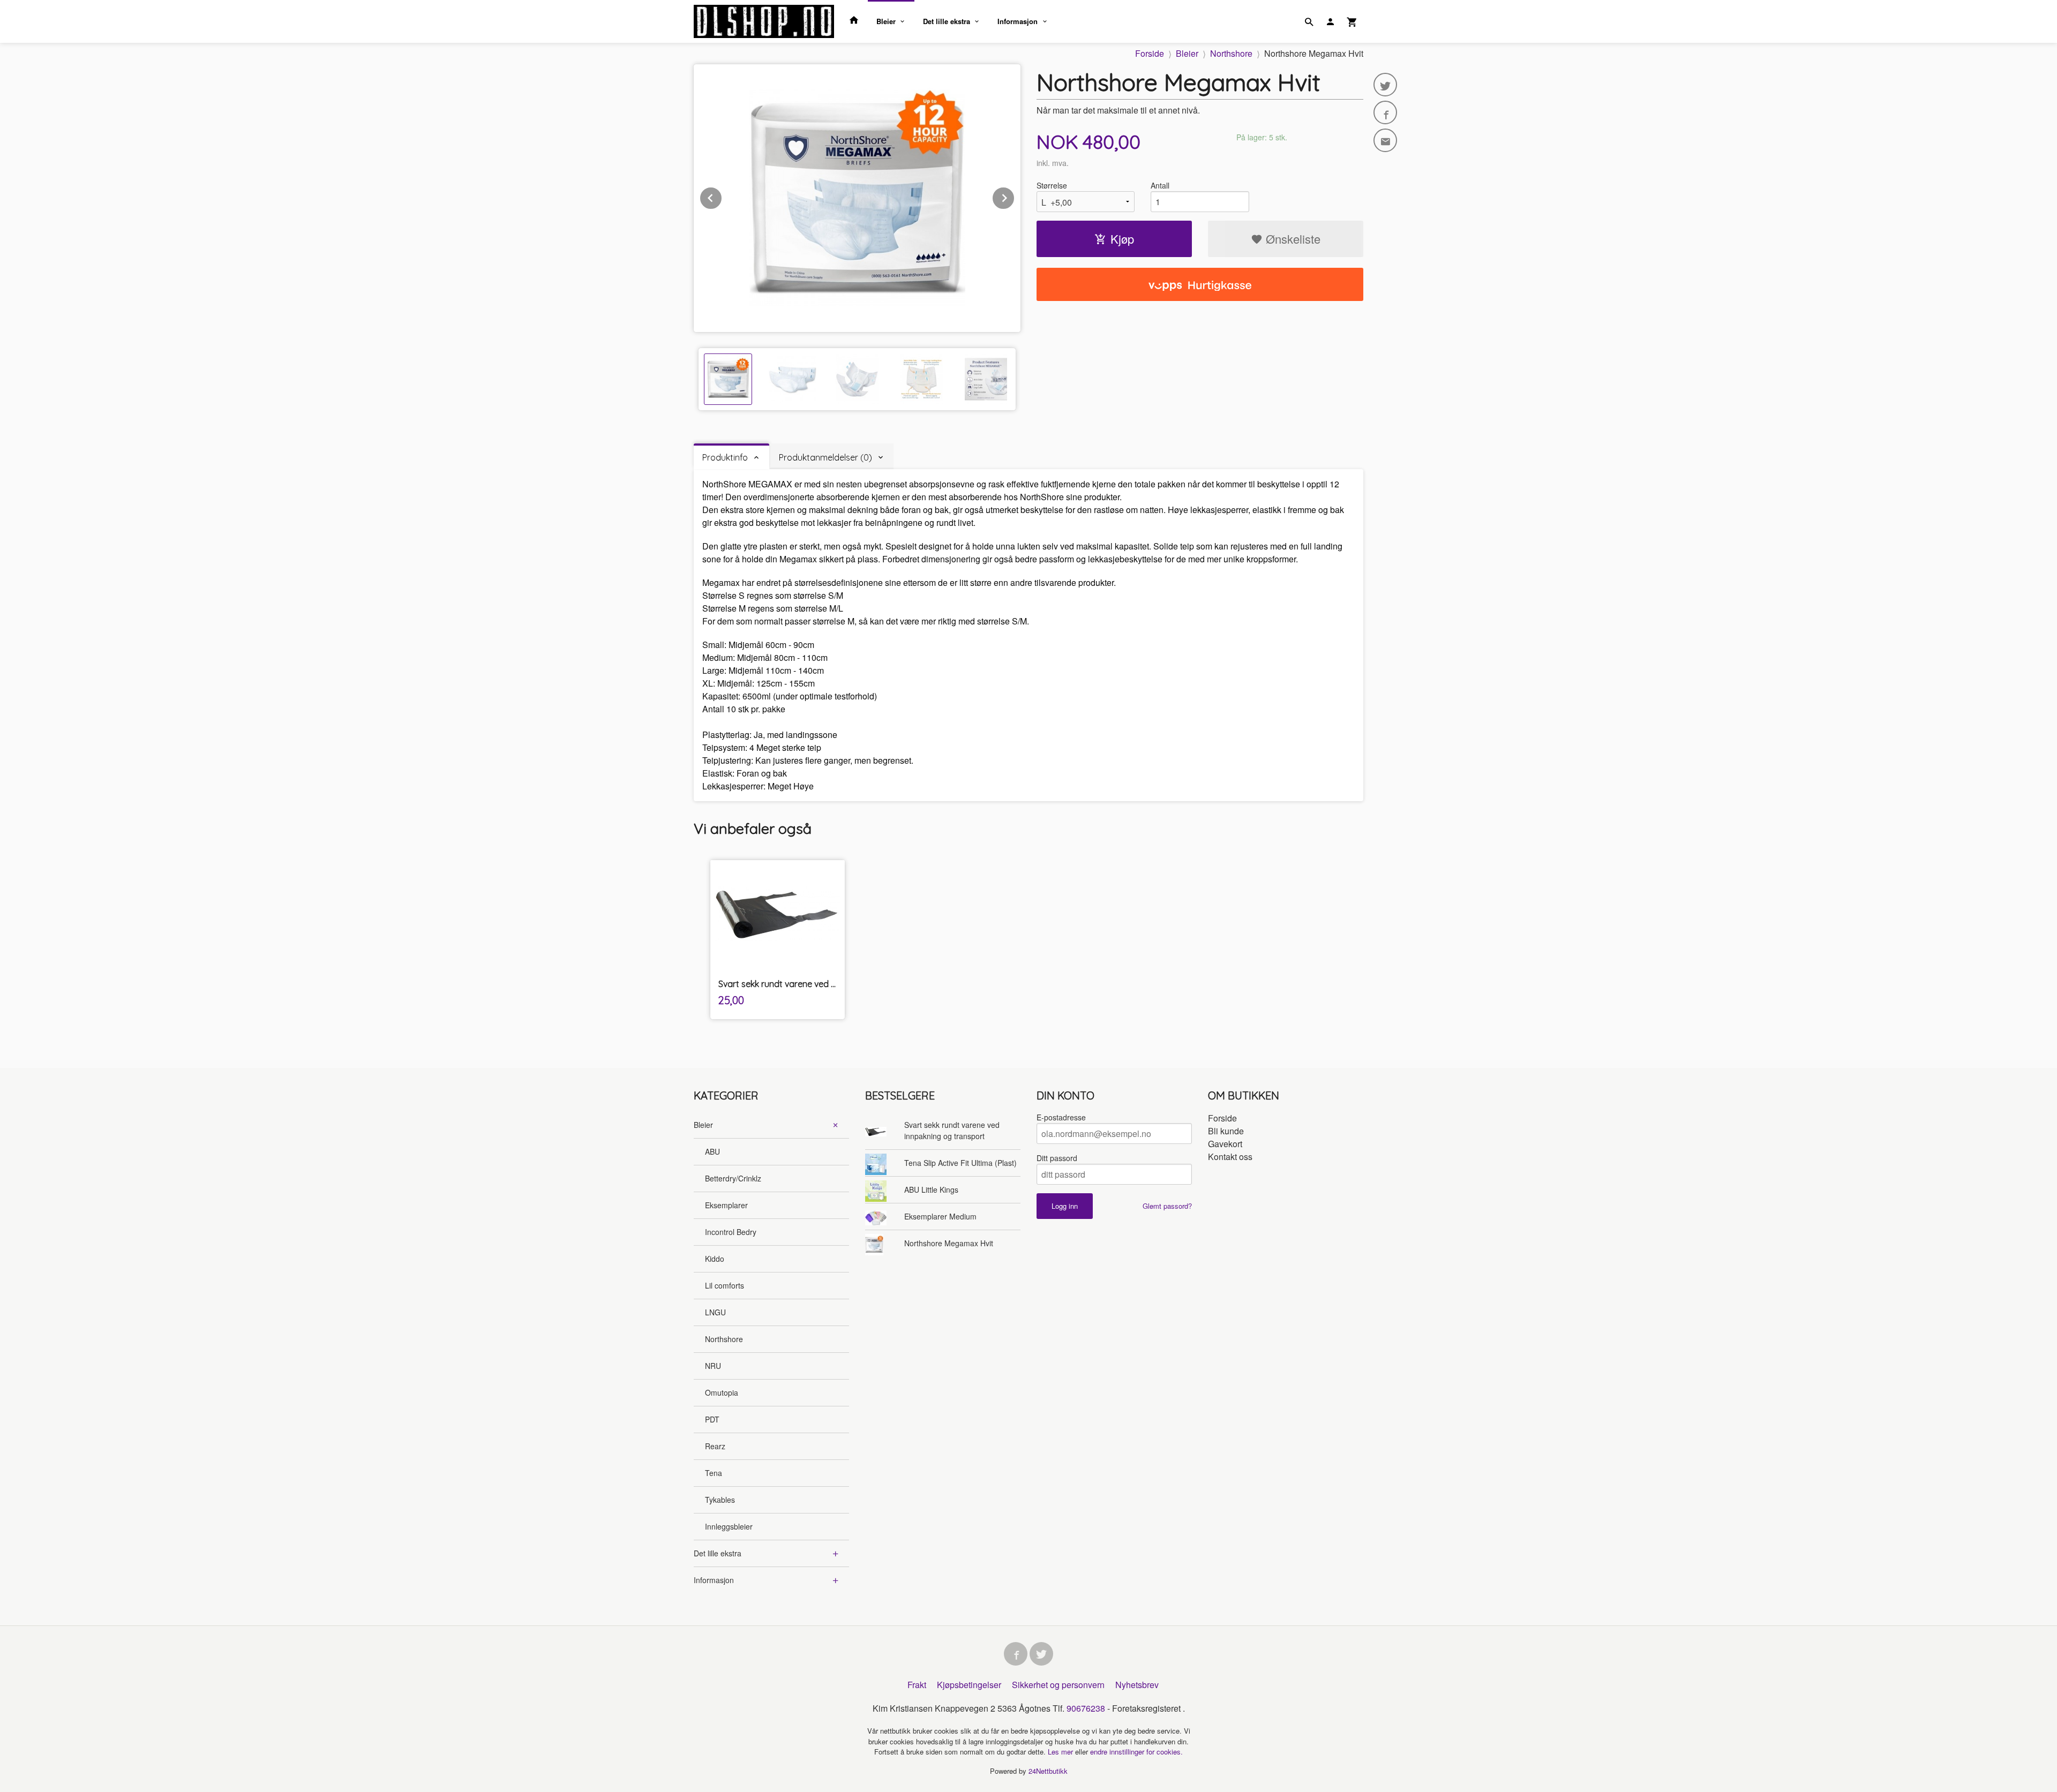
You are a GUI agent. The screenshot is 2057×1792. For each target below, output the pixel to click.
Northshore (724, 1339)
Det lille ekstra (947, 21)
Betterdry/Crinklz (733, 1178)
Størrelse (1052, 185)
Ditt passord (1057, 1158)
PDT (712, 1419)
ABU (712, 1151)
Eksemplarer (726, 1205)
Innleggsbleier (729, 1526)
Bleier (886, 21)
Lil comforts (725, 1285)
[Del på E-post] (1385, 140)
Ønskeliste (1292, 239)
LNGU (715, 1312)
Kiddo (715, 1259)
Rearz (715, 1446)
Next (1015, 196)
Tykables (720, 1500)
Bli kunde (1226, 1131)
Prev (722, 196)
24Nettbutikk (1048, 1771)
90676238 (1086, 1708)
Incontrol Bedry (731, 1232)
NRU (713, 1366)
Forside (1150, 53)
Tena (714, 1473)
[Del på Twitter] (1385, 85)
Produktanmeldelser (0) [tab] (825, 457)
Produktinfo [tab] (725, 457)
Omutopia (722, 1392)
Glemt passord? (1167, 1206)
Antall (1160, 185)
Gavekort (1225, 1144)
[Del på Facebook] (1385, 112)
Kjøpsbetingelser (969, 1685)
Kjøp (1122, 239)
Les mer (1061, 1752)
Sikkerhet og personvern (1058, 1685)
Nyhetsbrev (1137, 1685)
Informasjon (1018, 21)
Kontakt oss (1230, 1157)
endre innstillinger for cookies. (1136, 1752)
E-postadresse (1061, 1117)
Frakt (917, 1685)
